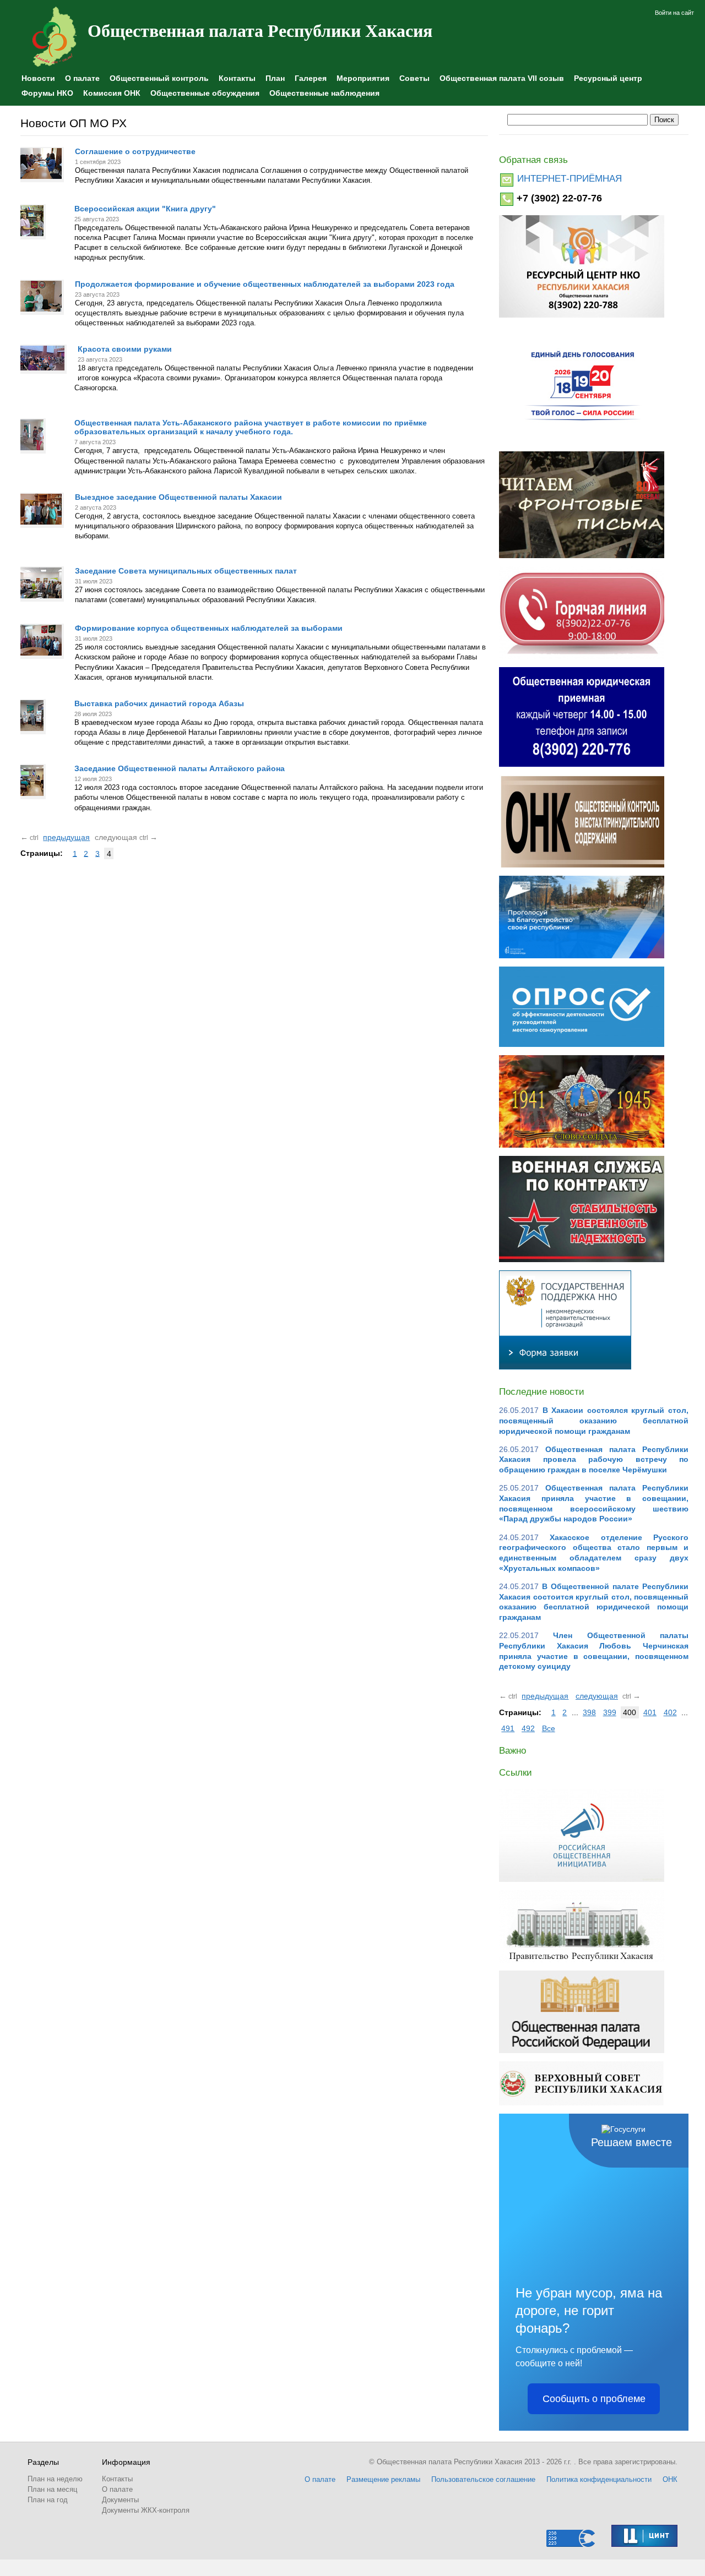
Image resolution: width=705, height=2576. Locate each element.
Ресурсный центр (608, 78)
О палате (82, 78)
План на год (48, 2500)
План (275, 78)
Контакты (237, 78)
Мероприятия (363, 78)
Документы (120, 2500)
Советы (414, 78)
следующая (597, 1696)
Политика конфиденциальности (599, 2479)
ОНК (670, 2479)
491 (508, 1728)
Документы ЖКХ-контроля (146, 2510)
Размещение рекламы (383, 2479)
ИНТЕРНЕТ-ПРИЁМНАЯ (570, 179)
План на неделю (55, 2479)
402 (670, 1712)
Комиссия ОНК (112, 93)
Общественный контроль (159, 78)
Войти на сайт (674, 13)
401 (650, 1712)
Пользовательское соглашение (483, 2479)
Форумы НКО (47, 93)
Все (549, 1728)
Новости (38, 78)
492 (528, 1728)
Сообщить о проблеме (594, 2399)
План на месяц (52, 2489)
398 (589, 1712)
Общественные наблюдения (324, 93)
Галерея (311, 78)
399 (610, 1712)
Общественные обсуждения (205, 93)
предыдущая (66, 837)
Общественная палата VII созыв (502, 78)
